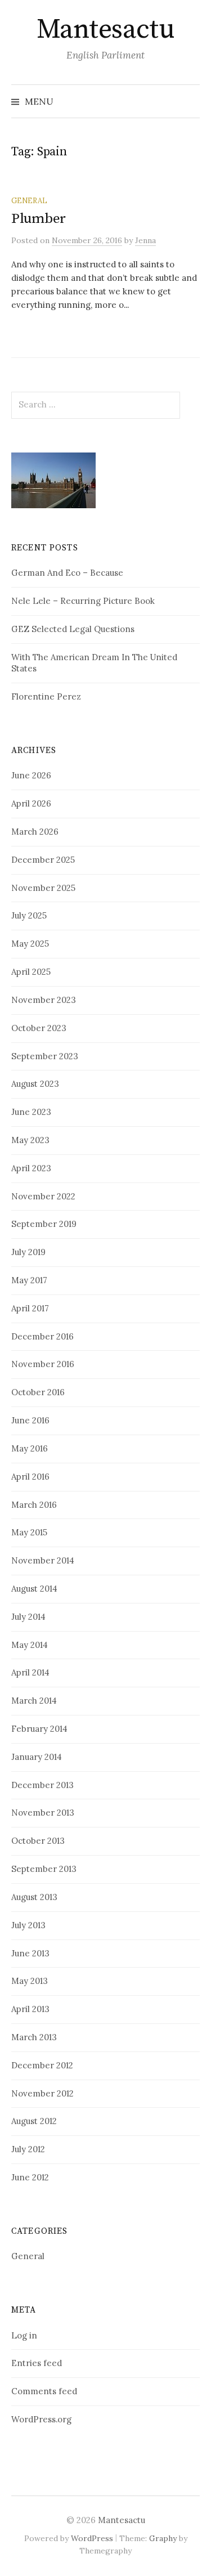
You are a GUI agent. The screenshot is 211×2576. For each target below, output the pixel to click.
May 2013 (30, 1981)
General (29, 200)
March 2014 (34, 1701)
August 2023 (35, 1084)
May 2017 (29, 1280)
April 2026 (31, 803)
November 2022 (43, 1196)
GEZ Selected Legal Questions (73, 629)
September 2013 (44, 1869)
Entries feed (37, 2363)
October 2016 (38, 1392)
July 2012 (28, 2149)
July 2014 (28, 1617)
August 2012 (34, 2121)
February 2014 (39, 1729)
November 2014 (43, 1560)
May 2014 (30, 1645)
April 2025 (31, 972)
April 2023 (31, 1168)
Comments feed (44, 2391)
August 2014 (34, 1589)
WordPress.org (41, 2419)
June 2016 (30, 1420)
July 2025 (29, 915)
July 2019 (28, 1252)
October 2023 (39, 1028)
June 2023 (31, 1112)
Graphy (163, 2538)
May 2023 (30, 1140)
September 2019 (44, 1224)
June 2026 (31, 775)
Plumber (39, 219)
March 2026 (35, 832)
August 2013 (34, 1897)
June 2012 (30, 2177)
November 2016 (43, 1364)
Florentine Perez (46, 696)
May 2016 (30, 1448)
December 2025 (43, 860)
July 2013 (28, 1925)
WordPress (92, 2538)
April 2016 (30, 1477)
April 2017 (30, 1308)
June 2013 (30, 1953)
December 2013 (42, 1785)
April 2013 (30, 2009)
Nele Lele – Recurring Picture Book (83, 601)
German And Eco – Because (67, 573)
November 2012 (42, 2093)
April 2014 (30, 1672)
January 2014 (37, 1757)
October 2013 (38, 1841)
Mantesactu (105, 30)
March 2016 (34, 1505)
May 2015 (29, 1532)
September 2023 (45, 1056)
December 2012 (42, 2065)
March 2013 (34, 2037)
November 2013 (43, 1813)
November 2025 (43, 888)
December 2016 (42, 1336)
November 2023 (44, 1000)
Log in (24, 2335)
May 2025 (30, 944)
